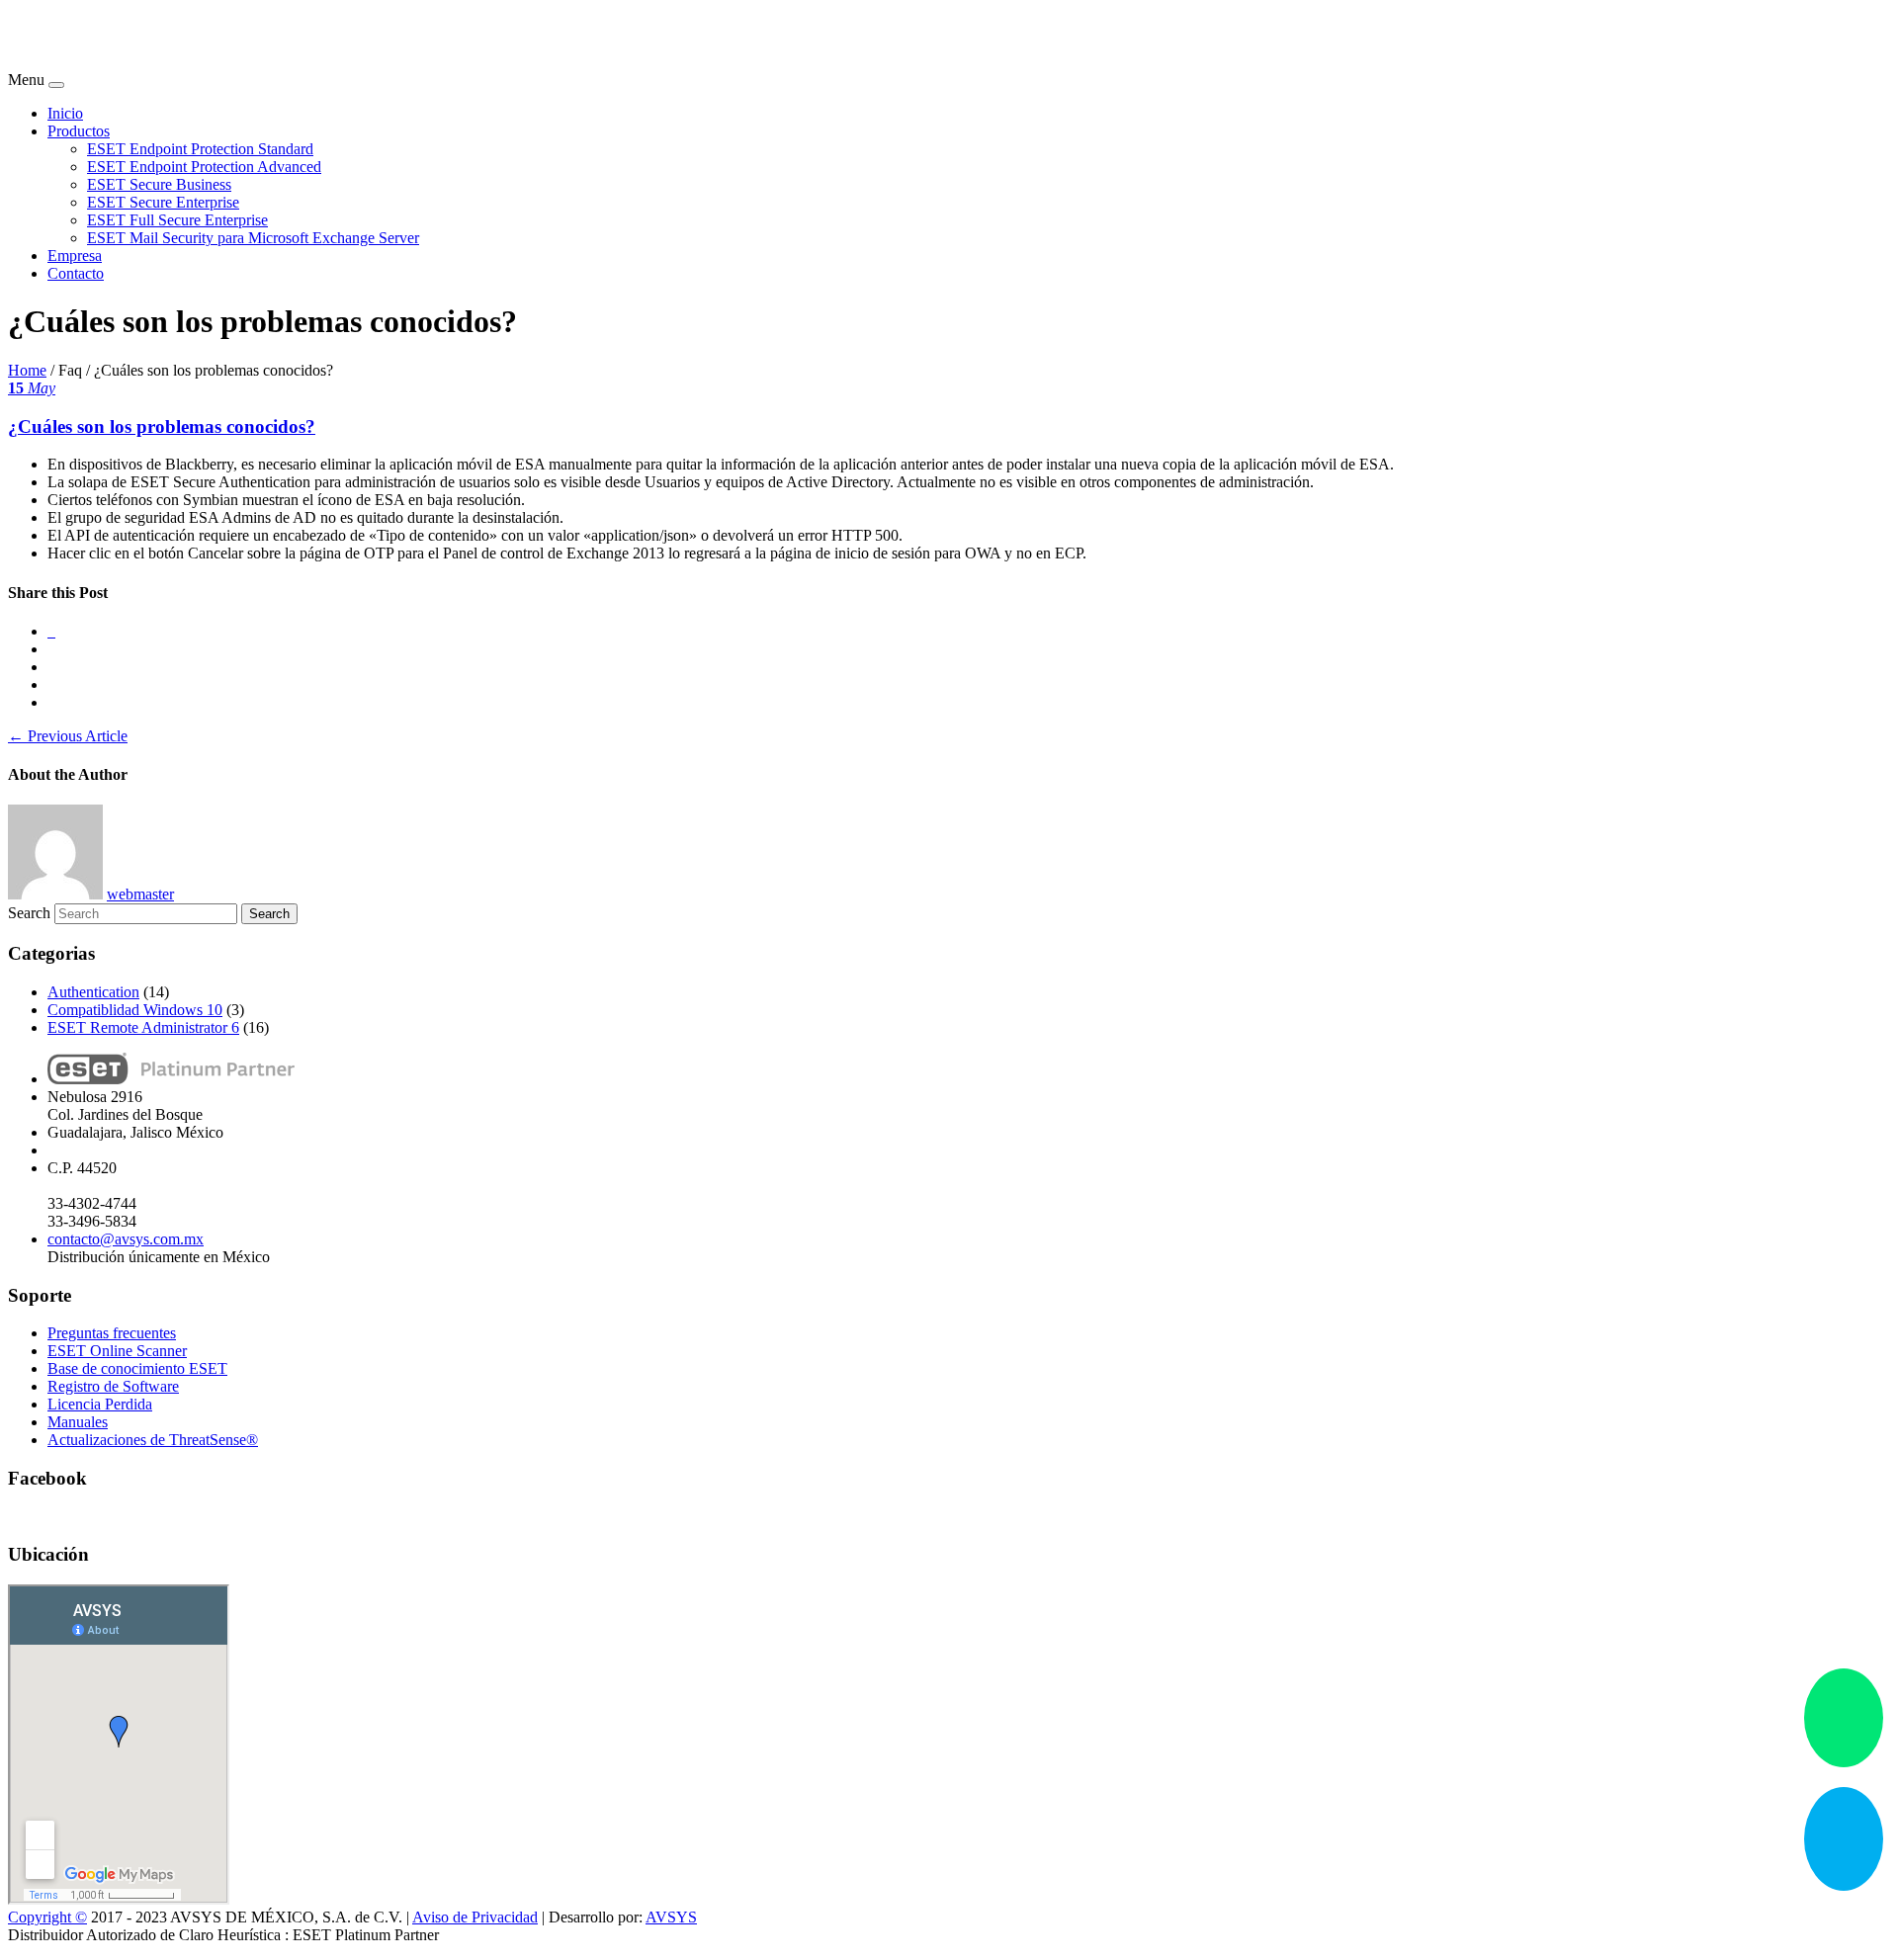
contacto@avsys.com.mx (126, 1239)
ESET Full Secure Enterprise (177, 220)
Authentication (93, 992)
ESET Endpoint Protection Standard (200, 149)
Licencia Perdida (100, 1404)
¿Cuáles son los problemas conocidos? (162, 426)
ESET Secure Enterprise (163, 202)
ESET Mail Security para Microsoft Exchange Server (253, 238)
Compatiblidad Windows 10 (135, 1010)
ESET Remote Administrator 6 (143, 1027)
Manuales (78, 1422)
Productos (79, 131)
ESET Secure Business (159, 184)
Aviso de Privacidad (475, 1917)
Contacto (76, 273)
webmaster (140, 894)
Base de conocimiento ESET (137, 1368)
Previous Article (68, 736)
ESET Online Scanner (117, 1351)
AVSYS (671, 1917)
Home (27, 370)
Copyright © (47, 1917)
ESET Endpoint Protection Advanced (204, 167)
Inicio (65, 113)
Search (29, 913)
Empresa (75, 256)
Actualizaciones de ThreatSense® (153, 1440)
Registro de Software (113, 1386)
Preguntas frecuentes (112, 1333)
